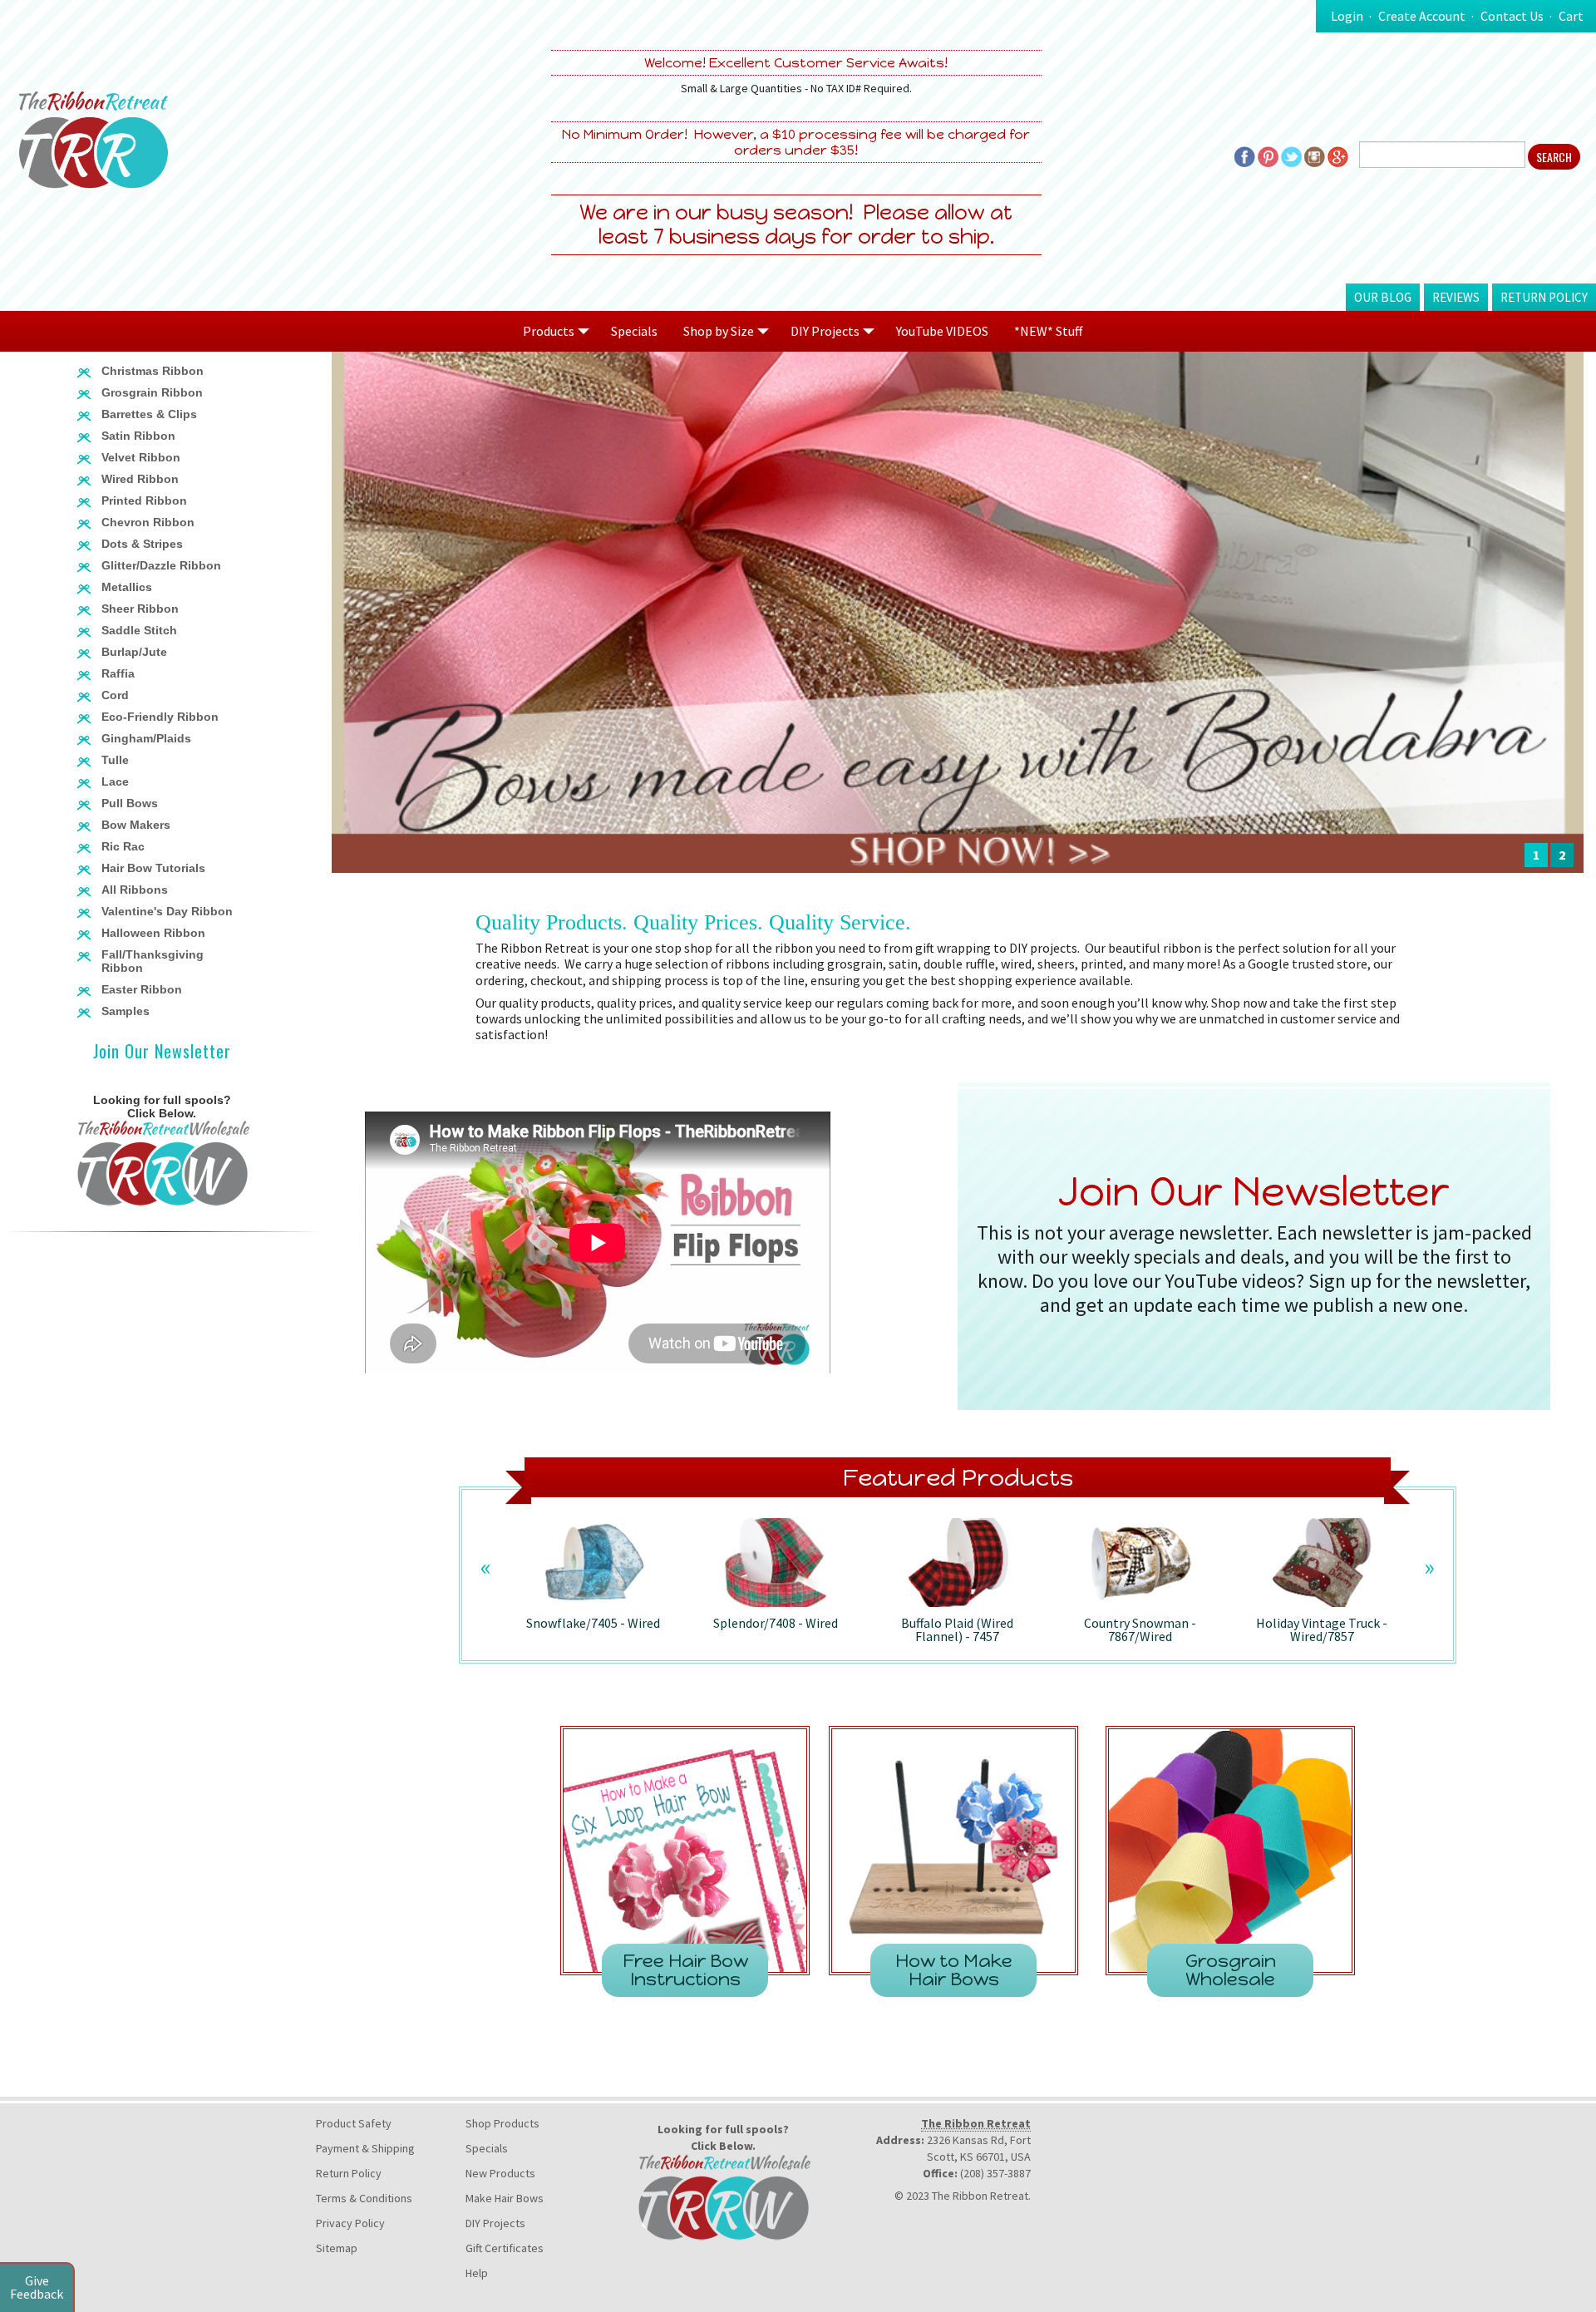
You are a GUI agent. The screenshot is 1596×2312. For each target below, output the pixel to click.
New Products (500, 2173)
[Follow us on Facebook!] (1245, 155)
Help (477, 2273)
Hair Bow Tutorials (153, 868)
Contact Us (1512, 16)
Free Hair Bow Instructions (685, 1970)
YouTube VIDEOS (942, 331)
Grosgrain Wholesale (1231, 1970)
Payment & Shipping (365, 2148)
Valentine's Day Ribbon (167, 911)
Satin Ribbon (138, 436)
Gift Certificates (505, 2248)
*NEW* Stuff (1048, 331)
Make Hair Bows (505, 2198)
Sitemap (337, 2248)
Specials (634, 331)
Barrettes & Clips (149, 414)
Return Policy (1544, 297)
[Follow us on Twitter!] (1291, 155)
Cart (1571, 16)
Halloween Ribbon (153, 933)
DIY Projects (495, 2223)
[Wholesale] (162, 1161)
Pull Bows (130, 803)
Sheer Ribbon (140, 609)
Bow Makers (136, 825)
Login (1347, 16)
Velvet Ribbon (141, 457)
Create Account (1422, 16)
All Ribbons (135, 890)
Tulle (115, 760)
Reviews (1456, 297)
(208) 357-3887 (995, 2173)
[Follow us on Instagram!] (1315, 155)
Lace (115, 781)
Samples (126, 1011)
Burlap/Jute (134, 652)
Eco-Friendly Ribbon (160, 717)
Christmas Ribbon (153, 371)
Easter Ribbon (142, 989)
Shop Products (502, 2123)
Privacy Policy (350, 2223)
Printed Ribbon (144, 500)
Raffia (118, 673)
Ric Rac (123, 846)
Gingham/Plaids (146, 738)
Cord (115, 695)
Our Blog (1383, 297)
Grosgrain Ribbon (152, 392)
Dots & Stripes (142, 544)
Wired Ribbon (140, 479)
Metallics (127, 587)
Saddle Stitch (139, 630)
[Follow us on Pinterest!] (1268, 155)
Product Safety (354, 2123)
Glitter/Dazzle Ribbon (161, 565)
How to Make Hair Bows (954, 1970)
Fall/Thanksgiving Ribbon (153, 961)
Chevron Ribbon (148, 522)
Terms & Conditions (364, 2198)
